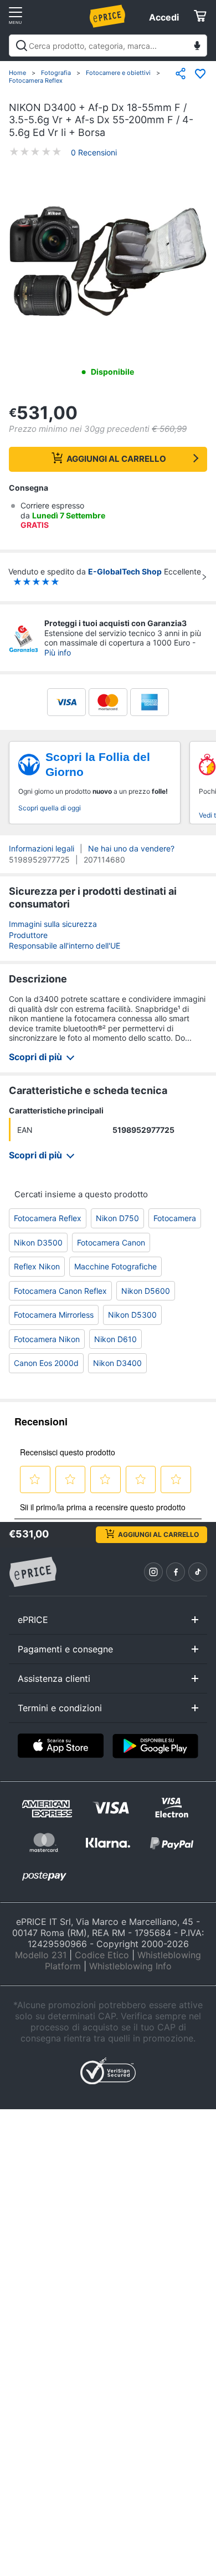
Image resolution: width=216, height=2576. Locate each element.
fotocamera (175, 1218)
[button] (108, 262)
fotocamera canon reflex (60, 1291)
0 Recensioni (94, 152)
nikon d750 (117, 1218)
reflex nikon (37, 1266)
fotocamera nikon (47, 1339)
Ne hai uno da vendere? (131, 848)
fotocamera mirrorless (54, 1315)
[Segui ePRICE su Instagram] (153, 1572)
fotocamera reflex (48, 1218)
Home (17, 73)
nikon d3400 (117, 1363)
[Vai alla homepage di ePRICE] (33, 1572)
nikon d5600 (146, 1291)
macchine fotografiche (115, 1266)
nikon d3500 (38, 1242)
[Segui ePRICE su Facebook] (176, 1572)
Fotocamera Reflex (36, 80)
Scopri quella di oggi (50, 808)
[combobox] (108, 46)
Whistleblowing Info (130, 1966)
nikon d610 (115, 1339)
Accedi (164, 17)
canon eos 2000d (46, 1363)
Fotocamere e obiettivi (118, 73)
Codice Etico (102, 1955)
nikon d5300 (132, 1315)
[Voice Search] (197, 47)
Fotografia (56, 73)
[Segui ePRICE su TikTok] (198, 1572)
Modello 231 (41, 1955)
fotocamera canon (111, 1242)
